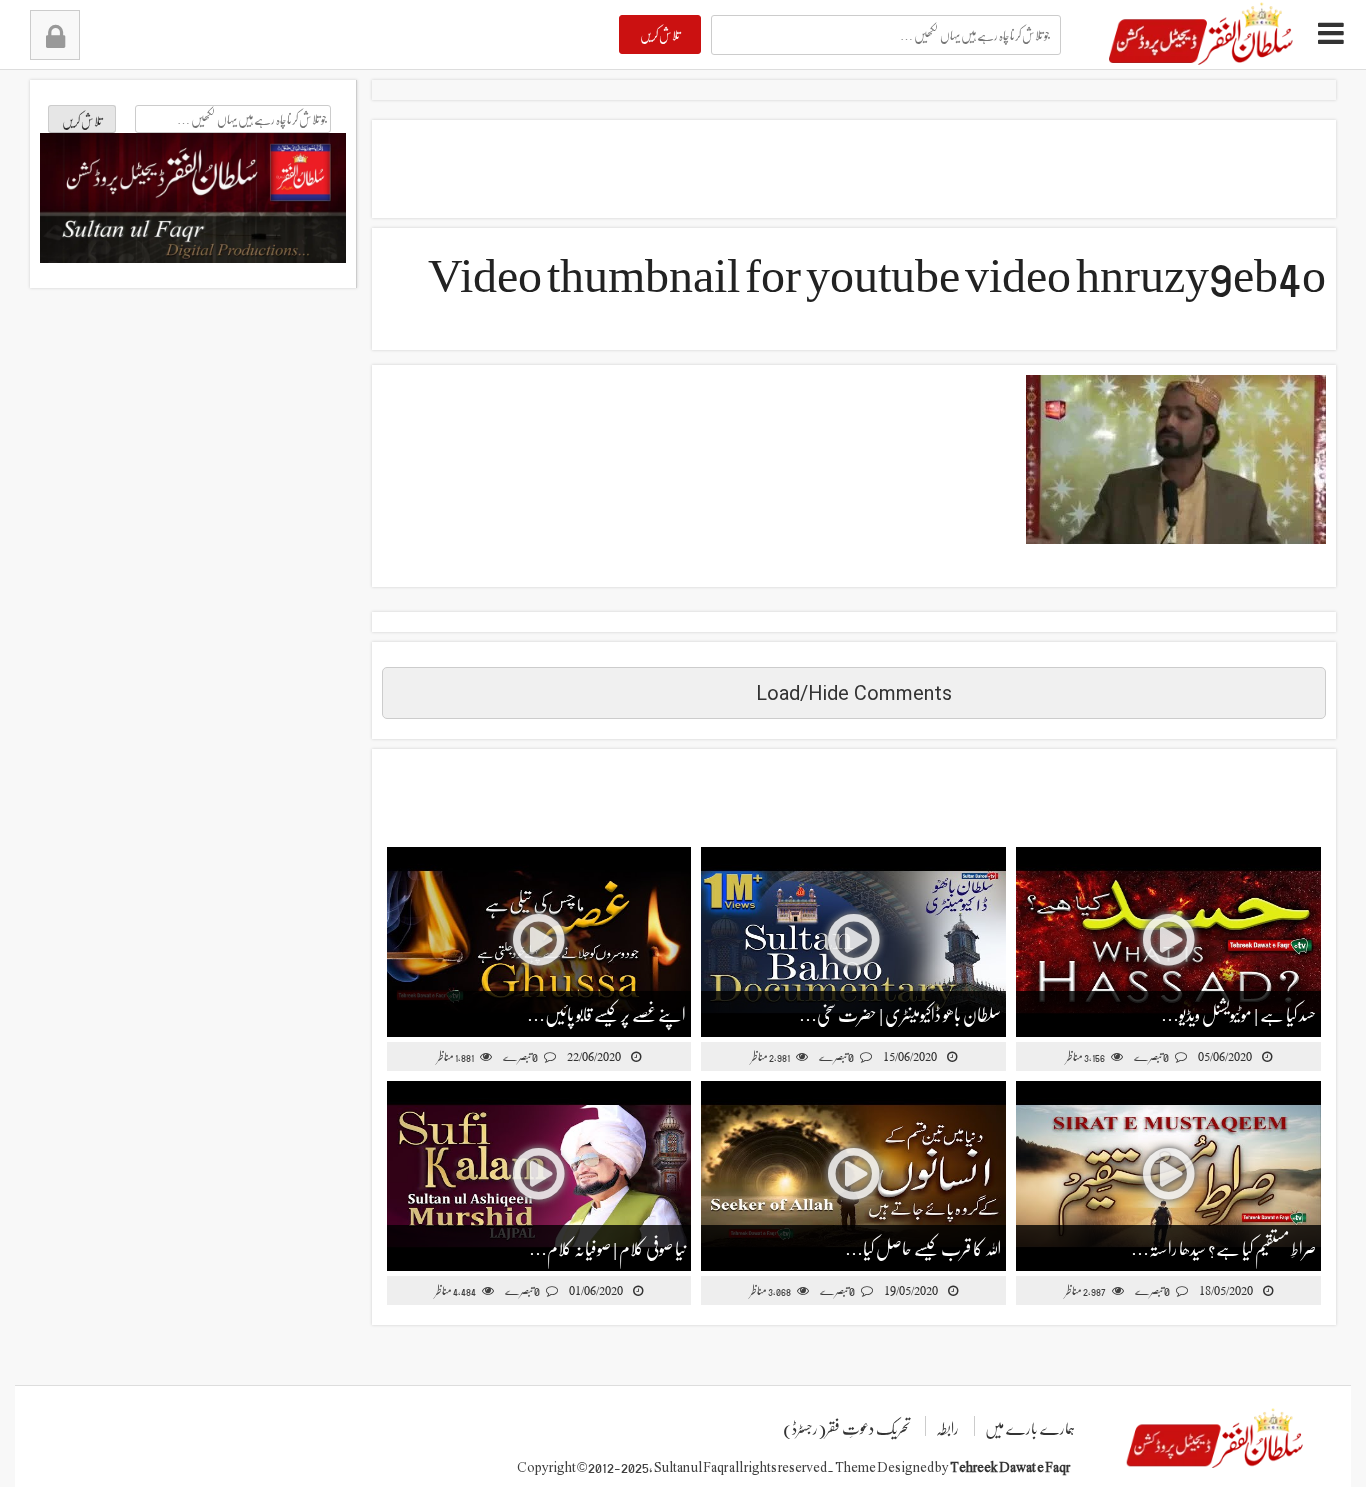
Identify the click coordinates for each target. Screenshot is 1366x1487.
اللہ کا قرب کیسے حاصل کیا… (923, 1247)
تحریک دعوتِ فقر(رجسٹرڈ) (846, 1427)
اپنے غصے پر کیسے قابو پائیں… (606, 1013)
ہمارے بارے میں (1030, 1427)
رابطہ (947, 1427)
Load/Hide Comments (854, 693)
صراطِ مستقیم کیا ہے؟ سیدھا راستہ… (1223, 1247)
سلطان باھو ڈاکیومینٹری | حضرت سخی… (900, 1013)
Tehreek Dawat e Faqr (1010, 1466)
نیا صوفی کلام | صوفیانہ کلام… (607, 1247)
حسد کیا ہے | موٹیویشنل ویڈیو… (1238, 1013)
